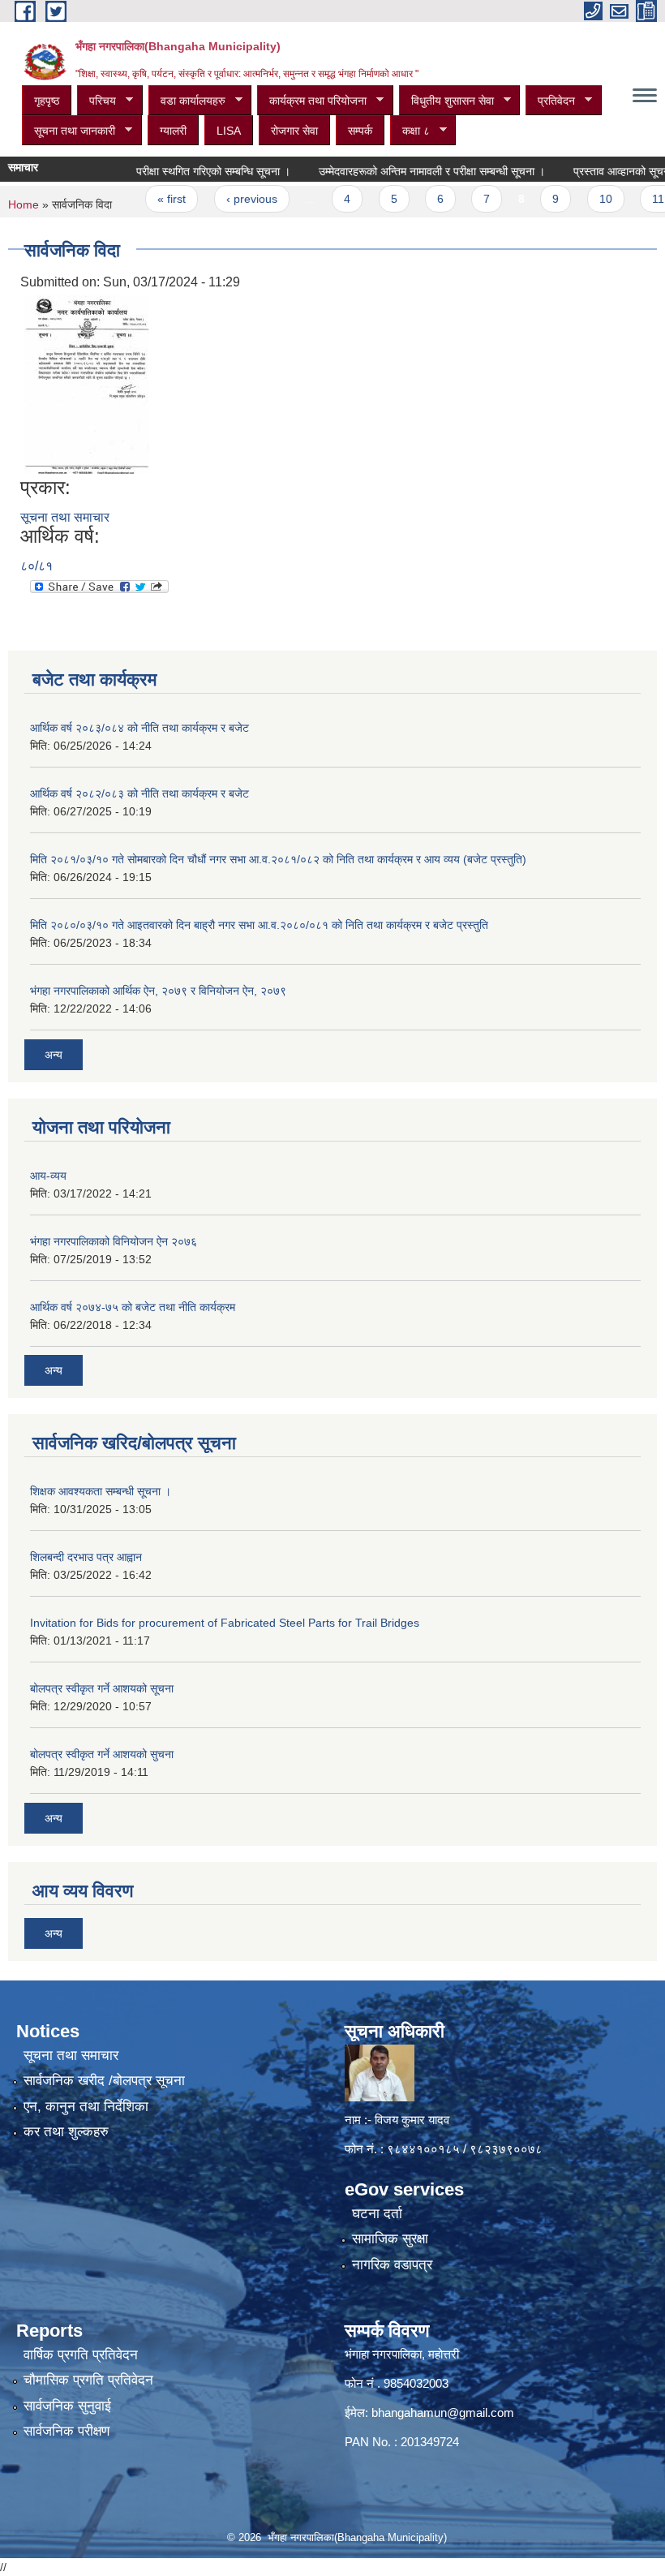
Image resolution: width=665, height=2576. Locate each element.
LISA (229, 131)
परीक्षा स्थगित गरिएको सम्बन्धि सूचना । (184, 171)
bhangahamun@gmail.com (443, 2413)
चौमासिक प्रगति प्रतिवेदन (88, 2380)
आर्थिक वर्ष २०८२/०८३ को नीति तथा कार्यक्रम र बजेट (139, 793)
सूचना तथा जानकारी (69, 131)
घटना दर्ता (377, 2214)
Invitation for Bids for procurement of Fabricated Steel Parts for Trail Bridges (225, 1623)
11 (629, 199)
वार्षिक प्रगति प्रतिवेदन (81, 2355)
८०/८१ (36, 566)
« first (142, 199)
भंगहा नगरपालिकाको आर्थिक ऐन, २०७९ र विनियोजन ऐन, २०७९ (158, 991)
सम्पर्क (360, 131)
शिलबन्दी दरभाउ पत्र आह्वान (86, 1557)
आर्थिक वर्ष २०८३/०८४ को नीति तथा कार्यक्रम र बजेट (139, 728)
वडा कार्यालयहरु (187, 101)
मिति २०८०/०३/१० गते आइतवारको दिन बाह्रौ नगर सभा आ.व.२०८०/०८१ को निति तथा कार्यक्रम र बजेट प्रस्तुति (259, 925)
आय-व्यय (48, 1176)
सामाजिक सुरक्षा (390, 2239)
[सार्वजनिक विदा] (87, 384)
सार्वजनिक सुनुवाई (67, 2406)
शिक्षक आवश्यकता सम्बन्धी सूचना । (101, 1491)
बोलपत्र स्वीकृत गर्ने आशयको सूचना (102, 1688)
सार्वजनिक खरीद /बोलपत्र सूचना (104, 2081)
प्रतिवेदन (550, 101)
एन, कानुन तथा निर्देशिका (86, 2107)
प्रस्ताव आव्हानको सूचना (594, 171)
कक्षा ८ (410, 131)
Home (24, 204)
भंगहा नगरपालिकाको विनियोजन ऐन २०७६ (114, 1241)
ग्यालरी (173, 131)
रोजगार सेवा (294, 131)
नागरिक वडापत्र (392, 2265)
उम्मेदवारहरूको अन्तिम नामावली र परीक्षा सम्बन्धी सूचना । (403, 171)
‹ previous (223, 199)
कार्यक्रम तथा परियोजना (312, 101)
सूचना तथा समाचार (65, 517)
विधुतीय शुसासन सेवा (446, 101)
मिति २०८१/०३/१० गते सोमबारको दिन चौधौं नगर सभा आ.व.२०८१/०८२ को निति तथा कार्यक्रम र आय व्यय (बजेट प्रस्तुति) (278, 859)
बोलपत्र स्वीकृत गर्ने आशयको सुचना (102, 1754)
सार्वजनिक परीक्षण (66, 2431)
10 (577, 199)
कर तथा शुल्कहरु (66, 2132)
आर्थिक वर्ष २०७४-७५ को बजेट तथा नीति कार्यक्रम (133, 1307)
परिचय (97, 101)
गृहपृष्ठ (47, 101)
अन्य (54, 1055)
